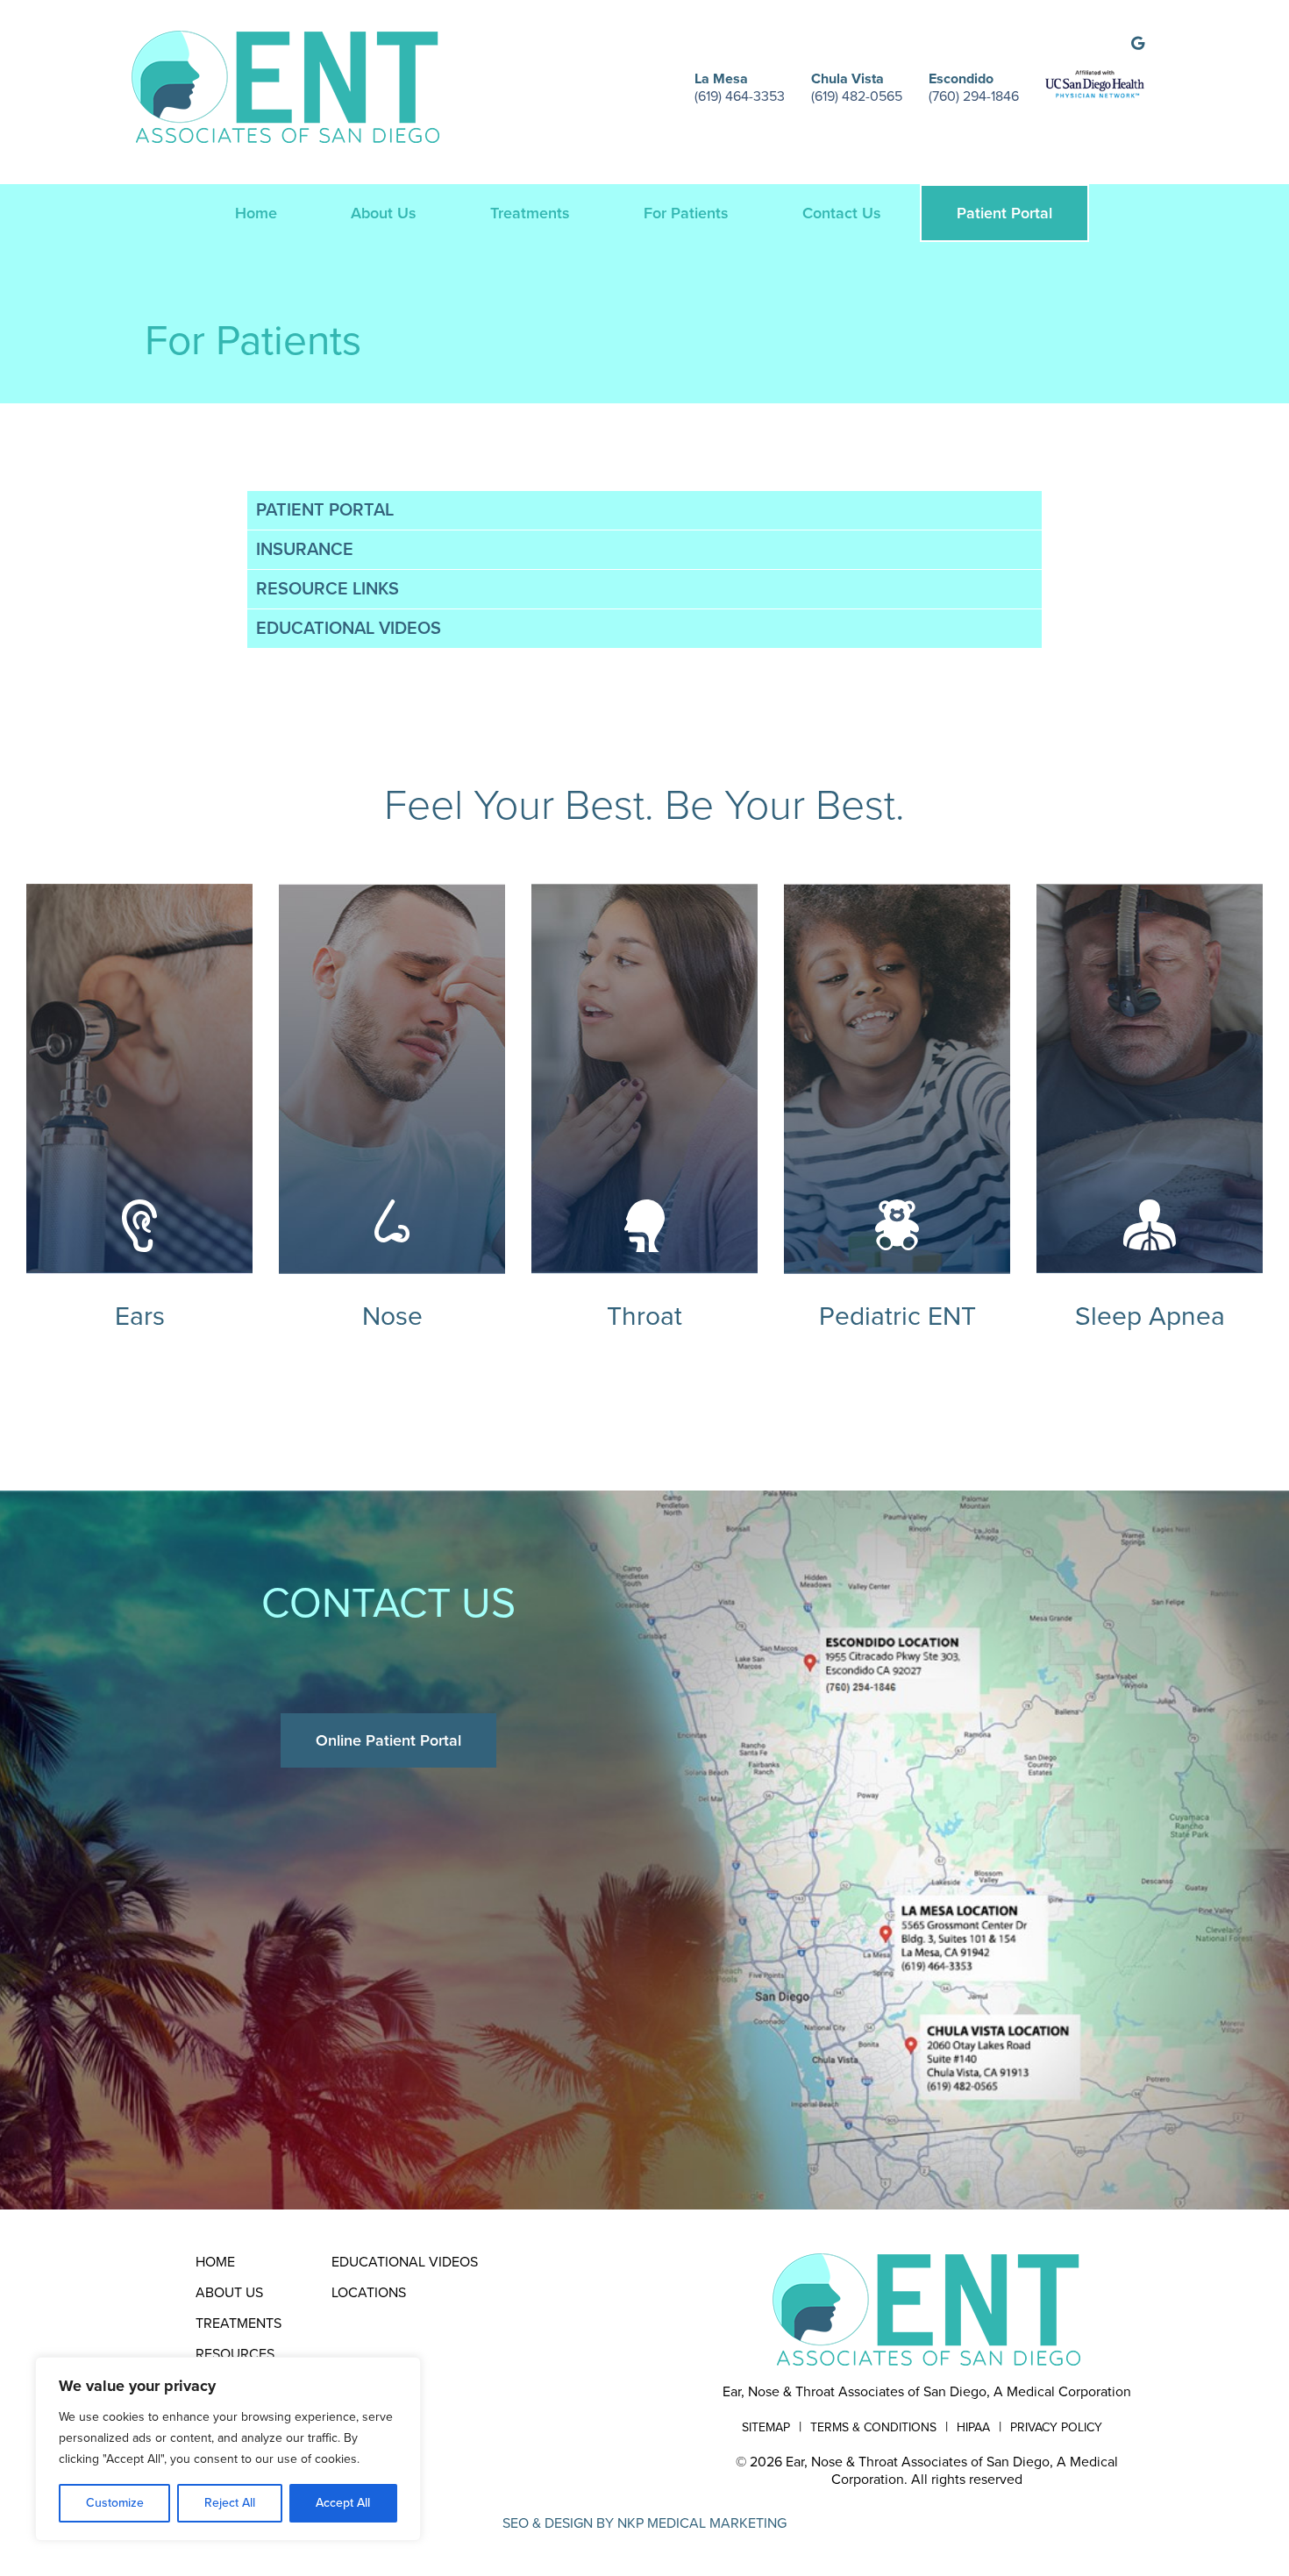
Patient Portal (1004, 213)
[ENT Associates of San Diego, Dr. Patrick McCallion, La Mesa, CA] (285, 86)
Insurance (305, 550)
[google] (1138, 44)
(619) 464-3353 (740, 96)
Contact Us (842, 213)
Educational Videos (349, 629)
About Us (384, 213)
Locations (369, 2293)
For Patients (686, 213)
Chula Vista (847, 79)
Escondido (961, 79)
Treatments (530, 213)
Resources (235, 2354)
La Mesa (721, 79)
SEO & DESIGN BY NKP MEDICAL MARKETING (644, 2523)
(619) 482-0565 (857, 96)
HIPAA (973, 2427)
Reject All (230, 2503)
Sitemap (766, 2427)
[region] (228, 2449)
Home (256, 213)
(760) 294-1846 (974, 96)
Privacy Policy (1056, 2427)
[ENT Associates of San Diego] (927, 2309)
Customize (115, 2503)
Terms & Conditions (873, 2427)
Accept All (343, 2503)
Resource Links (328, 589)
